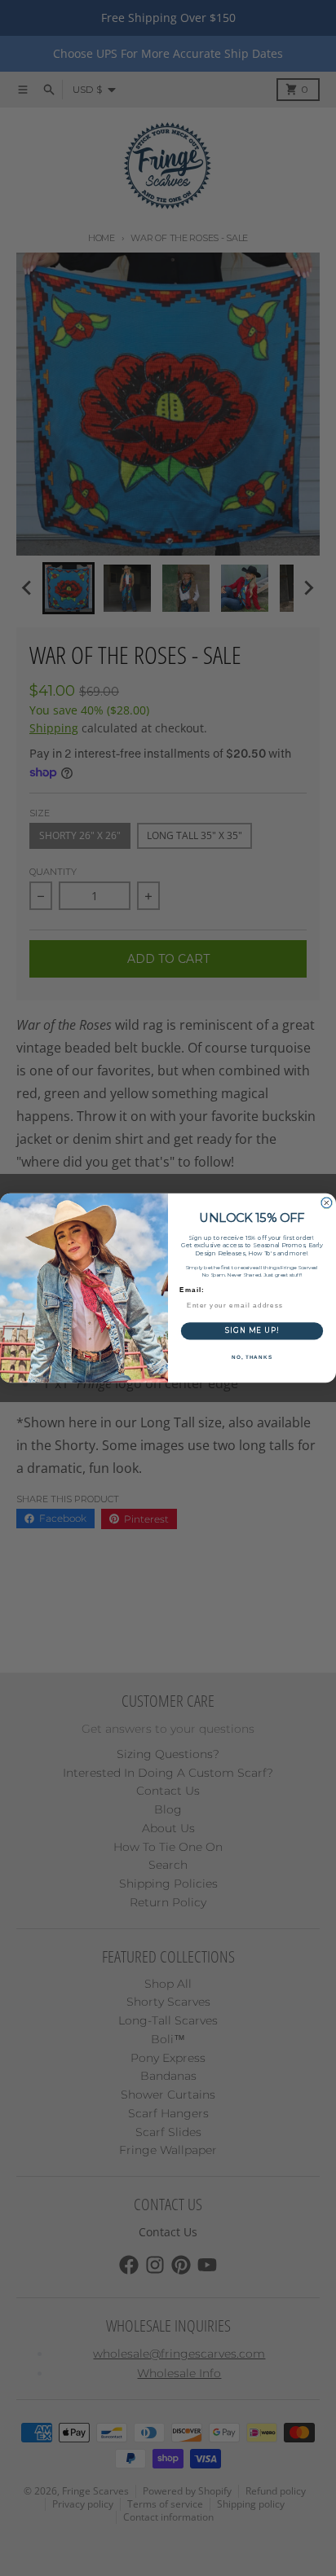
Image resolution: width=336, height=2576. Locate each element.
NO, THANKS (252, 1357)
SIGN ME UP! (252, 1331)
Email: (192, 1290)
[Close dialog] (327, 1203)
